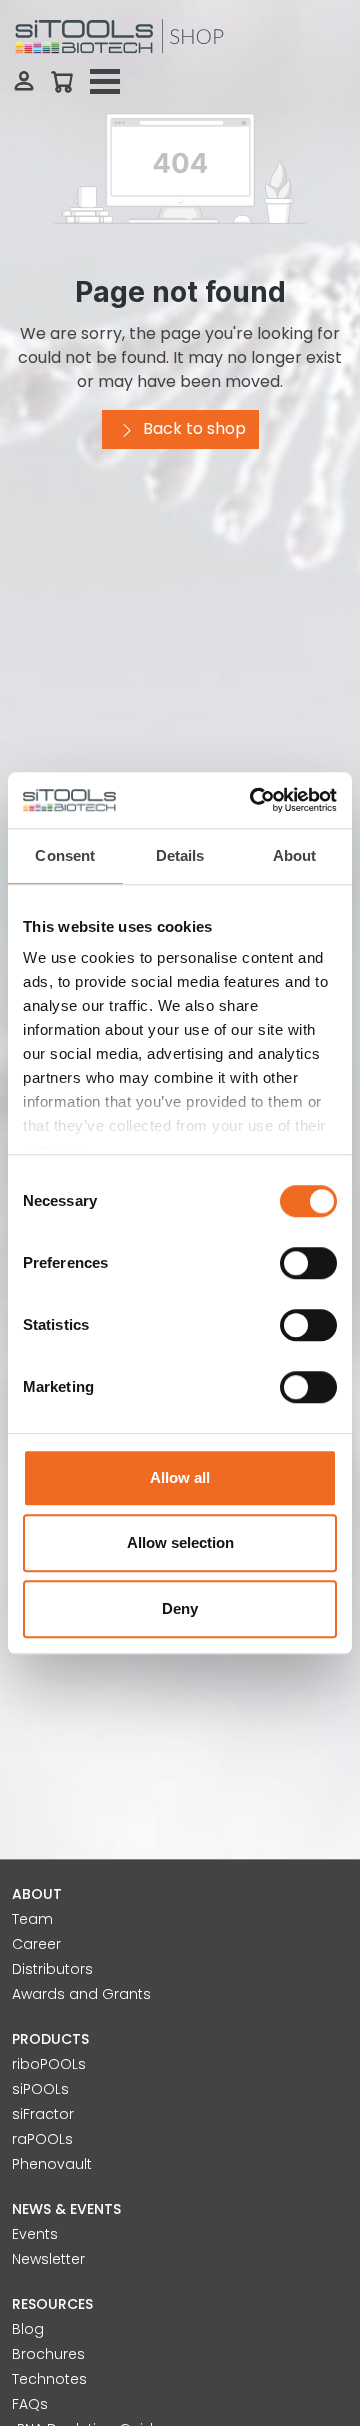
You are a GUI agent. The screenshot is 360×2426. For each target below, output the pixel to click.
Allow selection (180, 1542)
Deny (180, 1608)
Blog (28, 2329)
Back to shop (192, 428)
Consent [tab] (65, 855)
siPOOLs (40, 2089)
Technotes (49, 2379)
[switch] (308, 1263)
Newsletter (48, 2259)
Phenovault (52, 2164)
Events (35, 2234)
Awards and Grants (81, 1994)
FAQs (30, 2404)
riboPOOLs (49, 2064)
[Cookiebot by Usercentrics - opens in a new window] (254, 800)
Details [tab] (180, 855)
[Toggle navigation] (105, 82)
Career (36, 1944)
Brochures (48, 2354)
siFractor (43, 2114)
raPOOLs (42, 2139)
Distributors (52, 1969)
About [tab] (295, 855)
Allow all (180, 1477)
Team (32, 1919)
